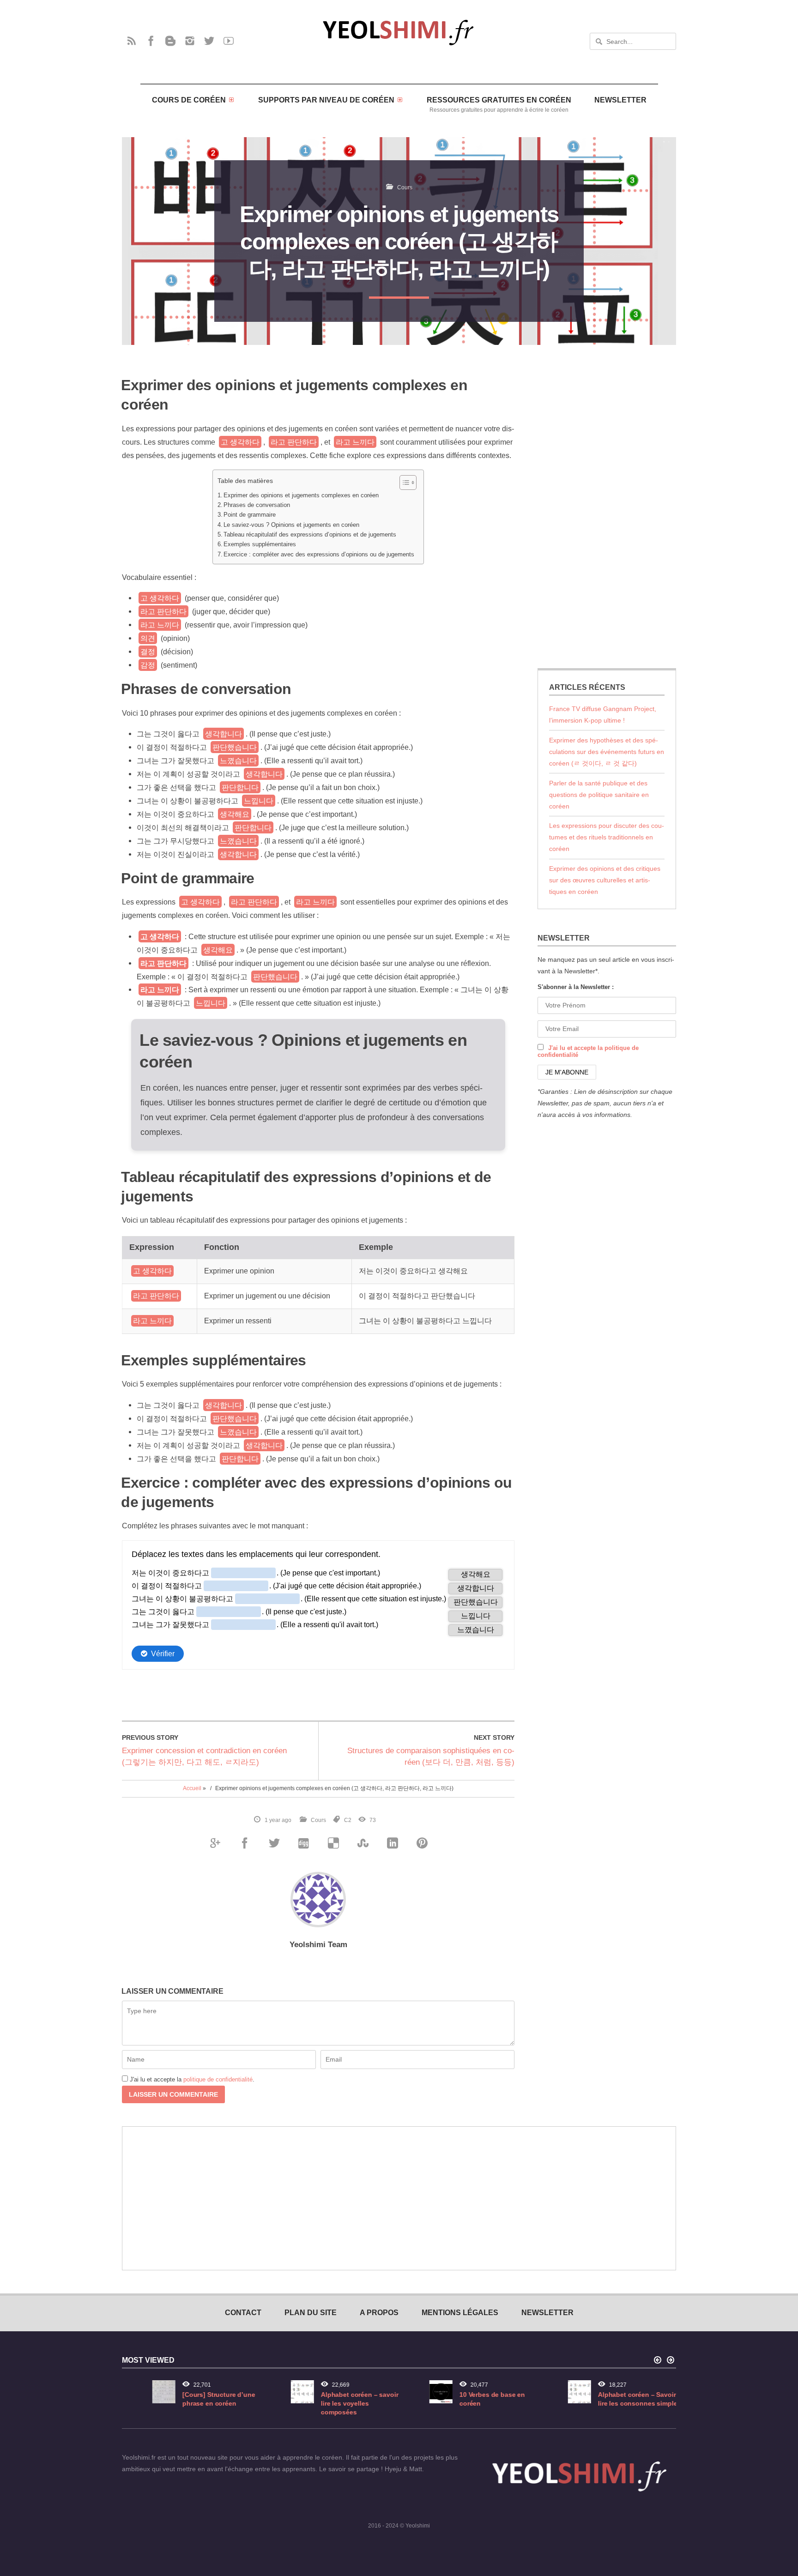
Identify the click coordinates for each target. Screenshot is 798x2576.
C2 (348, 1820)
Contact (243, 2312)
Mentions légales (460, 2312)
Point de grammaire (250, 515)
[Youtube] (229, 41)
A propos (379, 2312)
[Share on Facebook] (244, 1843)
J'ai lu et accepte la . (192, 2079)
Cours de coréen (189, 100)
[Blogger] (170, 41)
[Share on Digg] (303, 1843)
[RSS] (132, 41)
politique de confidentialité (218, 2079)
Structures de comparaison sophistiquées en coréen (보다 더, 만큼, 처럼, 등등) (431, 1756)
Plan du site (311, 2312)
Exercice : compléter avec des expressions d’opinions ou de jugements (319, 555)
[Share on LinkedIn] (392, 1843)
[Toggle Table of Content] (403, 483)
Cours (405, 187)
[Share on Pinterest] (422, 1843)
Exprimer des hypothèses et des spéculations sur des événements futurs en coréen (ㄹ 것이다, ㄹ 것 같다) (607, 752)
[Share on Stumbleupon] (363, 1843)
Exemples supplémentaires (260, 544)
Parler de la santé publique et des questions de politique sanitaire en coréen (599, 795)
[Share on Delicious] (333, 1843)
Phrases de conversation (257, 505)
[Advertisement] (607, 507)
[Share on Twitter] (274, 1843)
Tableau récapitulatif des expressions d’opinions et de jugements (310, 535)
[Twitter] (209, 41)
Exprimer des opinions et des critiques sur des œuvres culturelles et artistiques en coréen (605, 880)
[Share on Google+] (215, 1843)
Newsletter (620, 100)
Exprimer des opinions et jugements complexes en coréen (301, 495)
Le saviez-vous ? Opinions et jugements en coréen (291, 525)
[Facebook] (151, 41)
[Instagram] (190, 41)
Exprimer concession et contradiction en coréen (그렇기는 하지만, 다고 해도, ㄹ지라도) (204, 1756)
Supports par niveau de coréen (326, 100)
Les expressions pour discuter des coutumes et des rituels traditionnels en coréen (607, 837)
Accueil (192, 1788)
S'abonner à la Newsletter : (576, 987)
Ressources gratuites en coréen (499, 104)
